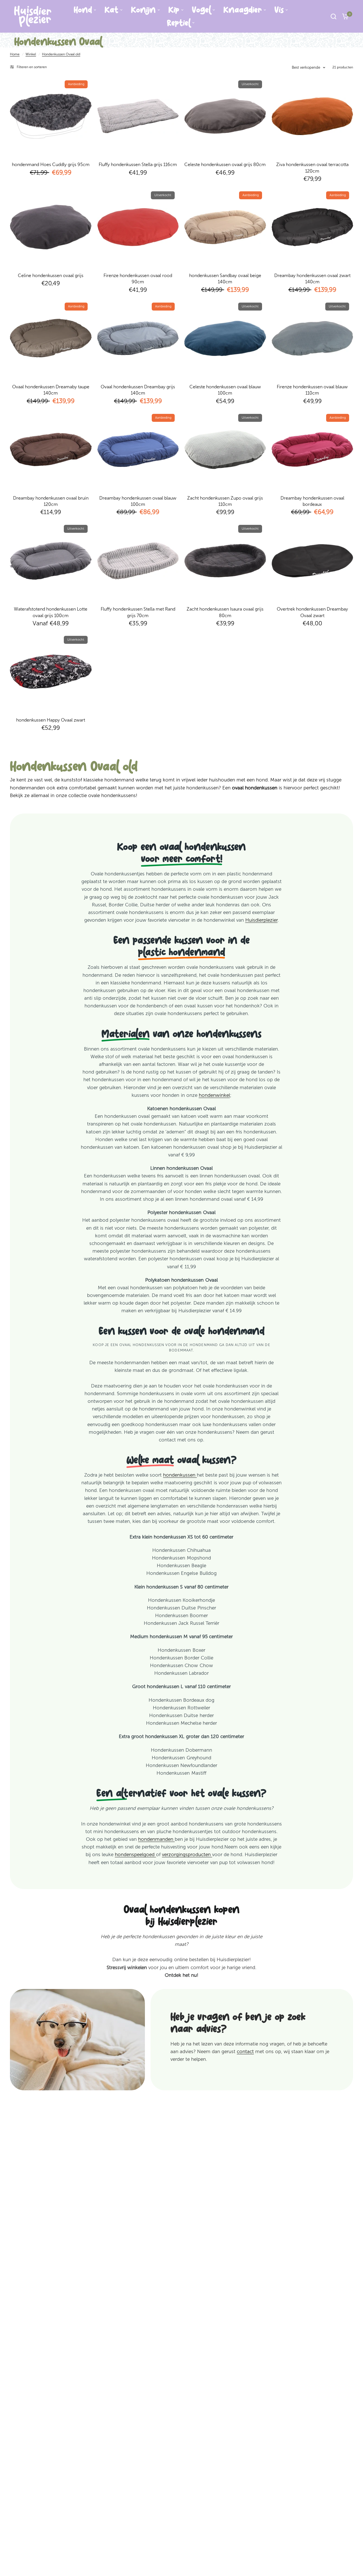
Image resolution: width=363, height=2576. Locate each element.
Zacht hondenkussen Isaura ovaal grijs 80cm (225, 612)
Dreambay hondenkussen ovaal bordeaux (312, 501)
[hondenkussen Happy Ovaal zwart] (51, 672)
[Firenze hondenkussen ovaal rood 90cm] (138, 227)
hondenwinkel (214, 1095)
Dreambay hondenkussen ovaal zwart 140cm (312, 279)
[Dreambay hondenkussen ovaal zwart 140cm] (313, 227)
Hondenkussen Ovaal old (61, 54)
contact (245, 2051)
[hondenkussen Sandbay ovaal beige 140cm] (225, 227)
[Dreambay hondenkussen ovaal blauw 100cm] (138, 450)
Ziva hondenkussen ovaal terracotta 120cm (312, 168)
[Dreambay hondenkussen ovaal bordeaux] (313, 450)
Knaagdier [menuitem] (243, 10)
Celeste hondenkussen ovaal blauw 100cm (225, 390)
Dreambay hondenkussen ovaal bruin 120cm (51, 501)
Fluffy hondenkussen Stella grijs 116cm (138, 164)
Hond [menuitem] (83, 10)
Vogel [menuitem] (201, 10)
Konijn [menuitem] (143, 10)
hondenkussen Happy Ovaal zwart (51, 720)
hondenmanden (156, 1839)
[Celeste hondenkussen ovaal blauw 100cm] (225, 338)
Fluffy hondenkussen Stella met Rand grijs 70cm (138, 612)
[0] (344, 16)
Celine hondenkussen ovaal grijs (51, 275)
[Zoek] (334, 16)
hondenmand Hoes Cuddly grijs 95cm (51, 164)
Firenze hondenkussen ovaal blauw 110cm (312, 390)
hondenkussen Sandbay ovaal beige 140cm (225, 279)
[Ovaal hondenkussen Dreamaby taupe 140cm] (51, 338)
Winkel (31, 54)
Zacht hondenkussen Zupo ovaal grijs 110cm (225, 501)
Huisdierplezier (261, 920)
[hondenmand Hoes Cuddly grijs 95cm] (51, 116)
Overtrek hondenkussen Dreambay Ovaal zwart (312, 612)
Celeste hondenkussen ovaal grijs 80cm (225, 164)
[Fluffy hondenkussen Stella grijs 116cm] (138, 116)
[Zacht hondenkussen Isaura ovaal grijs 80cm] (225, 561)
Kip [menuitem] (174, 10)
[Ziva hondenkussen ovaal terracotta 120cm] (313, 116)
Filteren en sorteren (32, 67)
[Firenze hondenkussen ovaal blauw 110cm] (313, 338)
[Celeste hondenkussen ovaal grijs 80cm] (225, 116)
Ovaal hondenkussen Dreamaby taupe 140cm (51, 390)
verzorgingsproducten (187, 1854)
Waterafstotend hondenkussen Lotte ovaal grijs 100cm (51, 612)
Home (15, 54)
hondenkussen (180, 1475)
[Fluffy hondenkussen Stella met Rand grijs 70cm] (138, 561)
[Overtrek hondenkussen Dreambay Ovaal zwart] (313, 561)
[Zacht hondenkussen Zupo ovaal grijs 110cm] (225, 450)
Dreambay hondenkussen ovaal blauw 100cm (138, 501)
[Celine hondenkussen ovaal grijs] (51, 227)
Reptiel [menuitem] (179, 23)
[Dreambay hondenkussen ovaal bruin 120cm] (51, 450)
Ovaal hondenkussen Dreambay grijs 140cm (138, 390)
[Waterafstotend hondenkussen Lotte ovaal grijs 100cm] (51, 561)
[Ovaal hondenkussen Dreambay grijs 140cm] (138, 338)
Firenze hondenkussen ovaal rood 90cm (138, 279)
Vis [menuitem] (279, 10)
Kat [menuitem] (111, 10)
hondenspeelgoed (135, 1854)
